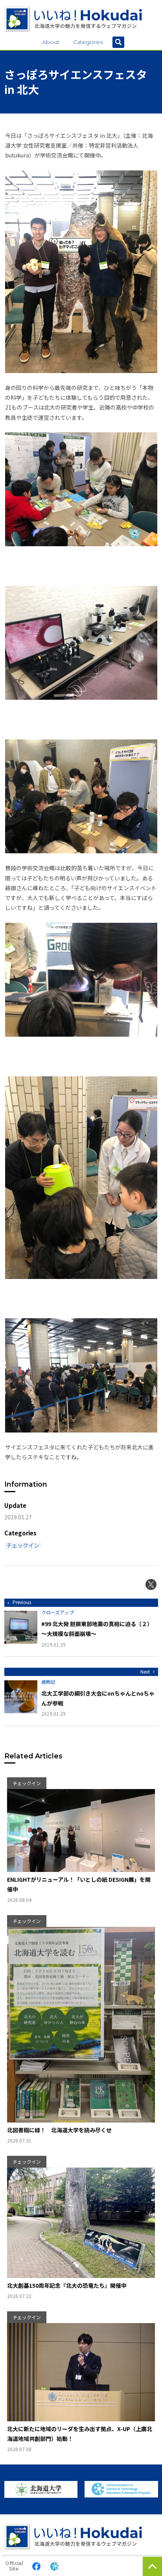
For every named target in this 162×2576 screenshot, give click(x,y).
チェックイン (23, 1545)
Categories (88, 42)
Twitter (151, 1584)
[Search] (118, 42)
